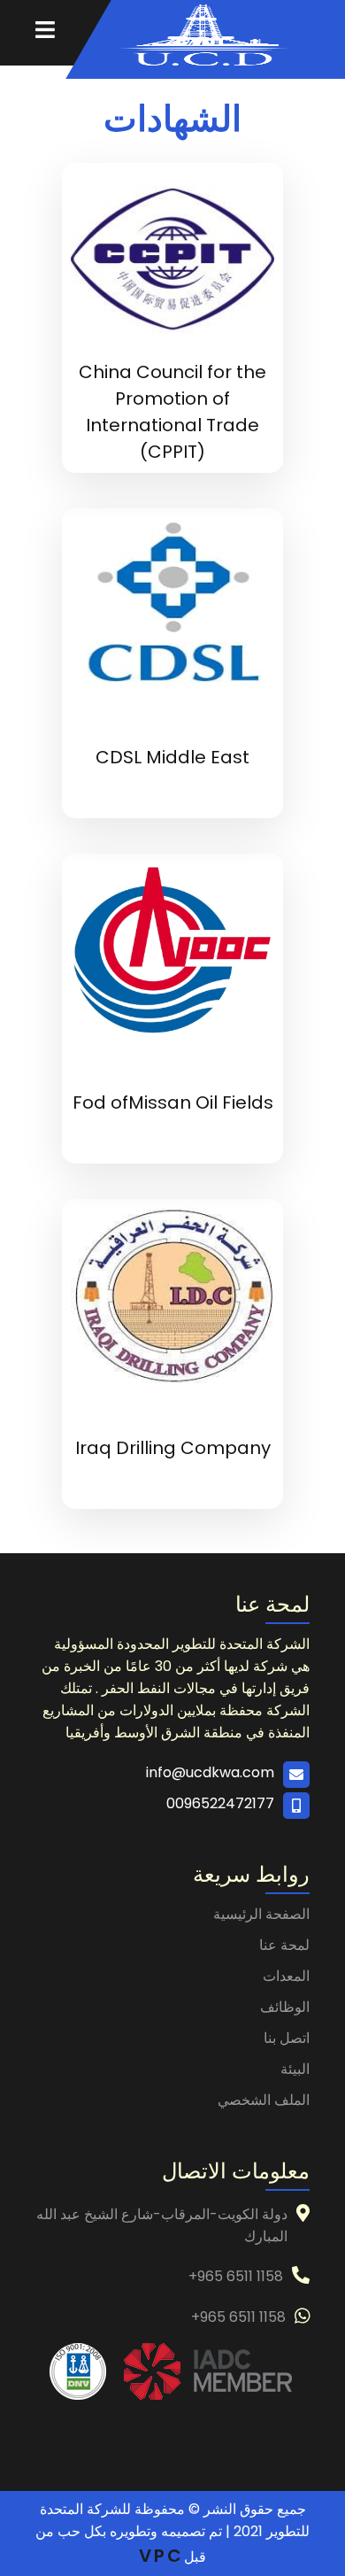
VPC (161, 2556)
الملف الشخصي (264, 2100)
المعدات (286, 1976)
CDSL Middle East (172, 757)
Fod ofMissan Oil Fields (173, 1102)
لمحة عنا (284, 1945)
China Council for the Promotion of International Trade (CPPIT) (172, 412)
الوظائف (285, 2007)
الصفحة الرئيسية (261, 1914)
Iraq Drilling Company (173, 1448)
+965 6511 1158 (236, 2276)
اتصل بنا (287, 2038)
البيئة (295, 2069)
